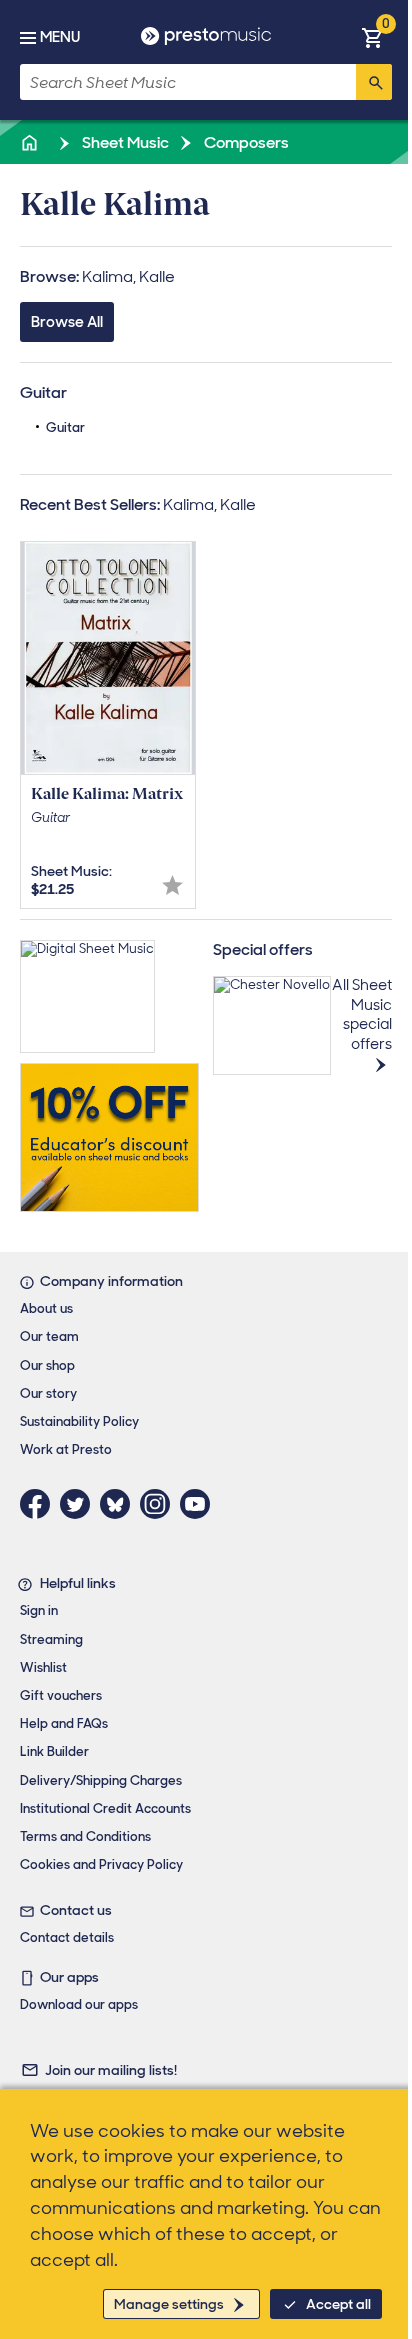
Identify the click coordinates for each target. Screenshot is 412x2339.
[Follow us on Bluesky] (120, 1504)
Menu (60, 37)
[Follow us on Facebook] (40, 1504)
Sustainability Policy (79, 1421)
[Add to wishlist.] (172, 885)
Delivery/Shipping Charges (101, 1780)
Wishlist (43, 1667)
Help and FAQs (64, 1723)
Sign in (39, 1610)
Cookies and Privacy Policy (101, 1864)
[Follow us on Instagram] (160, 1504)
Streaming (51, 1639)
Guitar (65, 427)
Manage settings (169, 2304)
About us (46, 1308)
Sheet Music (124, 142)
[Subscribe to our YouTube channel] (200, 1504)
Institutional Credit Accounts (105, 1808)
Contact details (67, 1937)
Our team (49, 1336)
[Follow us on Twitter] (80, 1504)
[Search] (374, 82)
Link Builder (54, 1751)
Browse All (67, 322)
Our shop (47, 1365)
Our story (48, 1393)
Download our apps (79, 2004)
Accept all (338, 2304)
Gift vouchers (61, 1695)
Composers (245, 142)
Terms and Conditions (85, 1836)
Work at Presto (66, 1449)
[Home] (31, 142)
